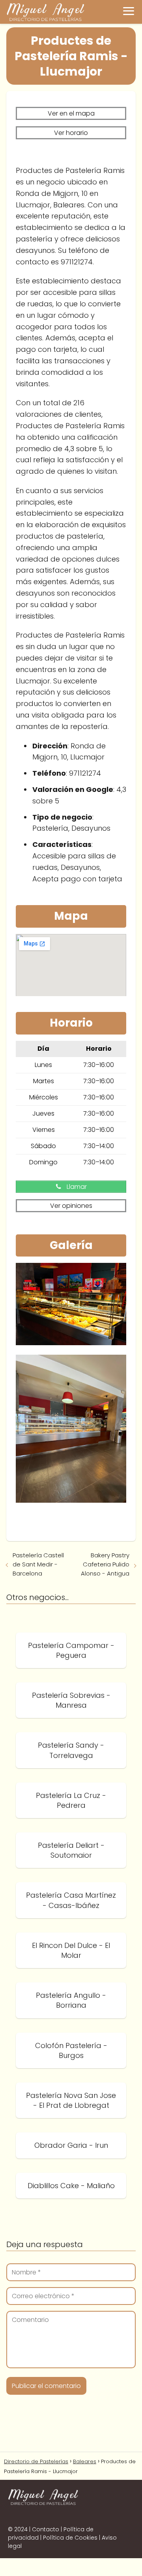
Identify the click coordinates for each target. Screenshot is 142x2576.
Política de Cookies (70, 2538)
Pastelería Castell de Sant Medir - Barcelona (38, 1564)
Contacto (46, 2529)
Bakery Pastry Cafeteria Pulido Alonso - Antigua (105, 1564)
